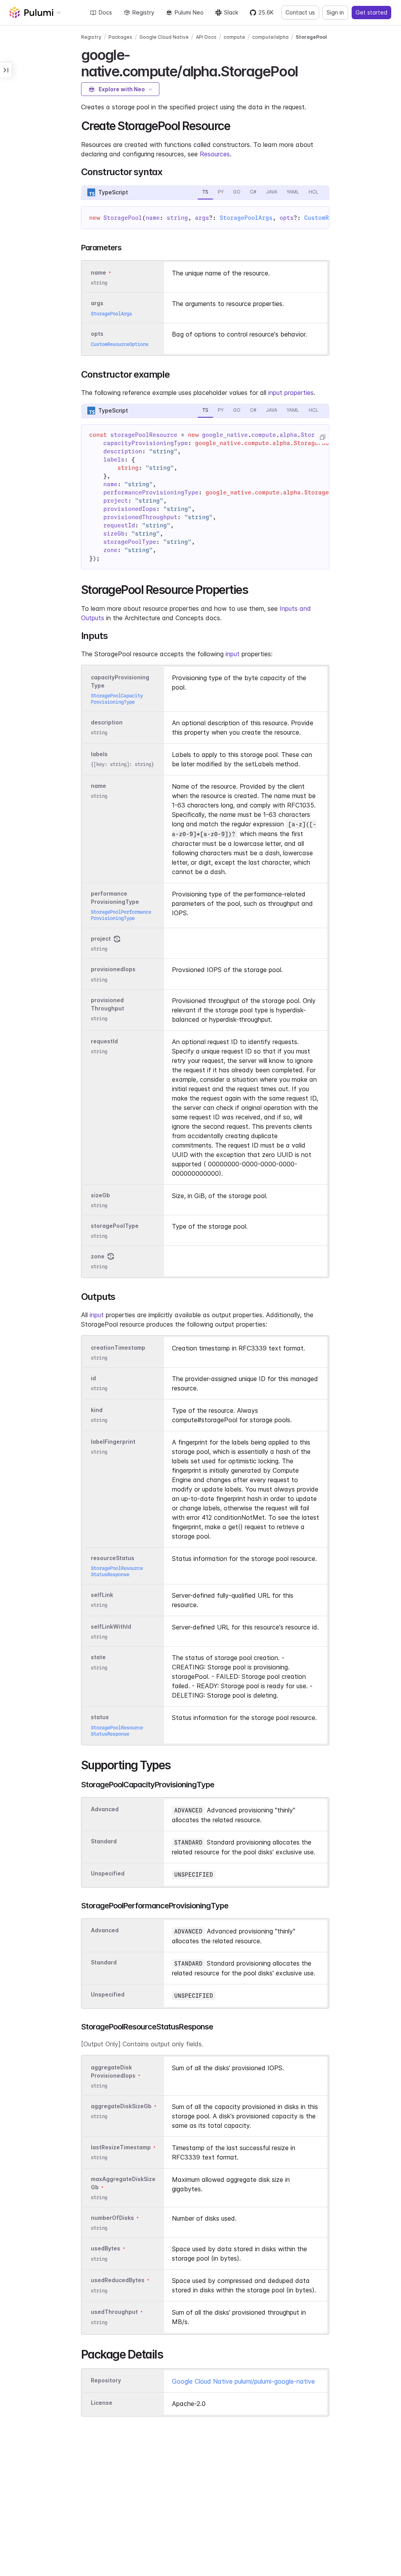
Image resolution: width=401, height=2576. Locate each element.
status (100, 1717)
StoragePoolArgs (246, 218)
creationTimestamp (118, 1348)
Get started (371, 12)
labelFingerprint (113, 1442)
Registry (143, 12)
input (233, 654)
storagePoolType (115, 1226)
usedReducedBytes (118, 2280)
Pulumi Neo (189, 12)
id (93, 1378)
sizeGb (100, 1195)
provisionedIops (113, 969)
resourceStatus (113, 1558)
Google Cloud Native (164, 37)
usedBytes (106, 2249)
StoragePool (311, 37)
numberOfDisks (112, 2218)
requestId (104, 1041)
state (98, 1657)
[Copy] (322, 437)
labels (99, 754)
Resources (215, 154)
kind (97, 1410)
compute (234, 37)
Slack (231, 12)
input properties (291, 393)
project (101, 939)
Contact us (300, 12)
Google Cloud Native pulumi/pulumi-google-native (243, 2381)
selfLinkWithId (111, 1627)
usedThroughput (114, 2312)
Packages (120, 37)
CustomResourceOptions (120, 344)
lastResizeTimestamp (121, 2147)
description (107, 722)
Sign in (335, 12)
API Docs (206, 37)
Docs (105, 12)
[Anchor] (304, 70)
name (98, 786)
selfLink (102, 1595)
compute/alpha (270, 37)
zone (98, 1256)
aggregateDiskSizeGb (121, 2106)
